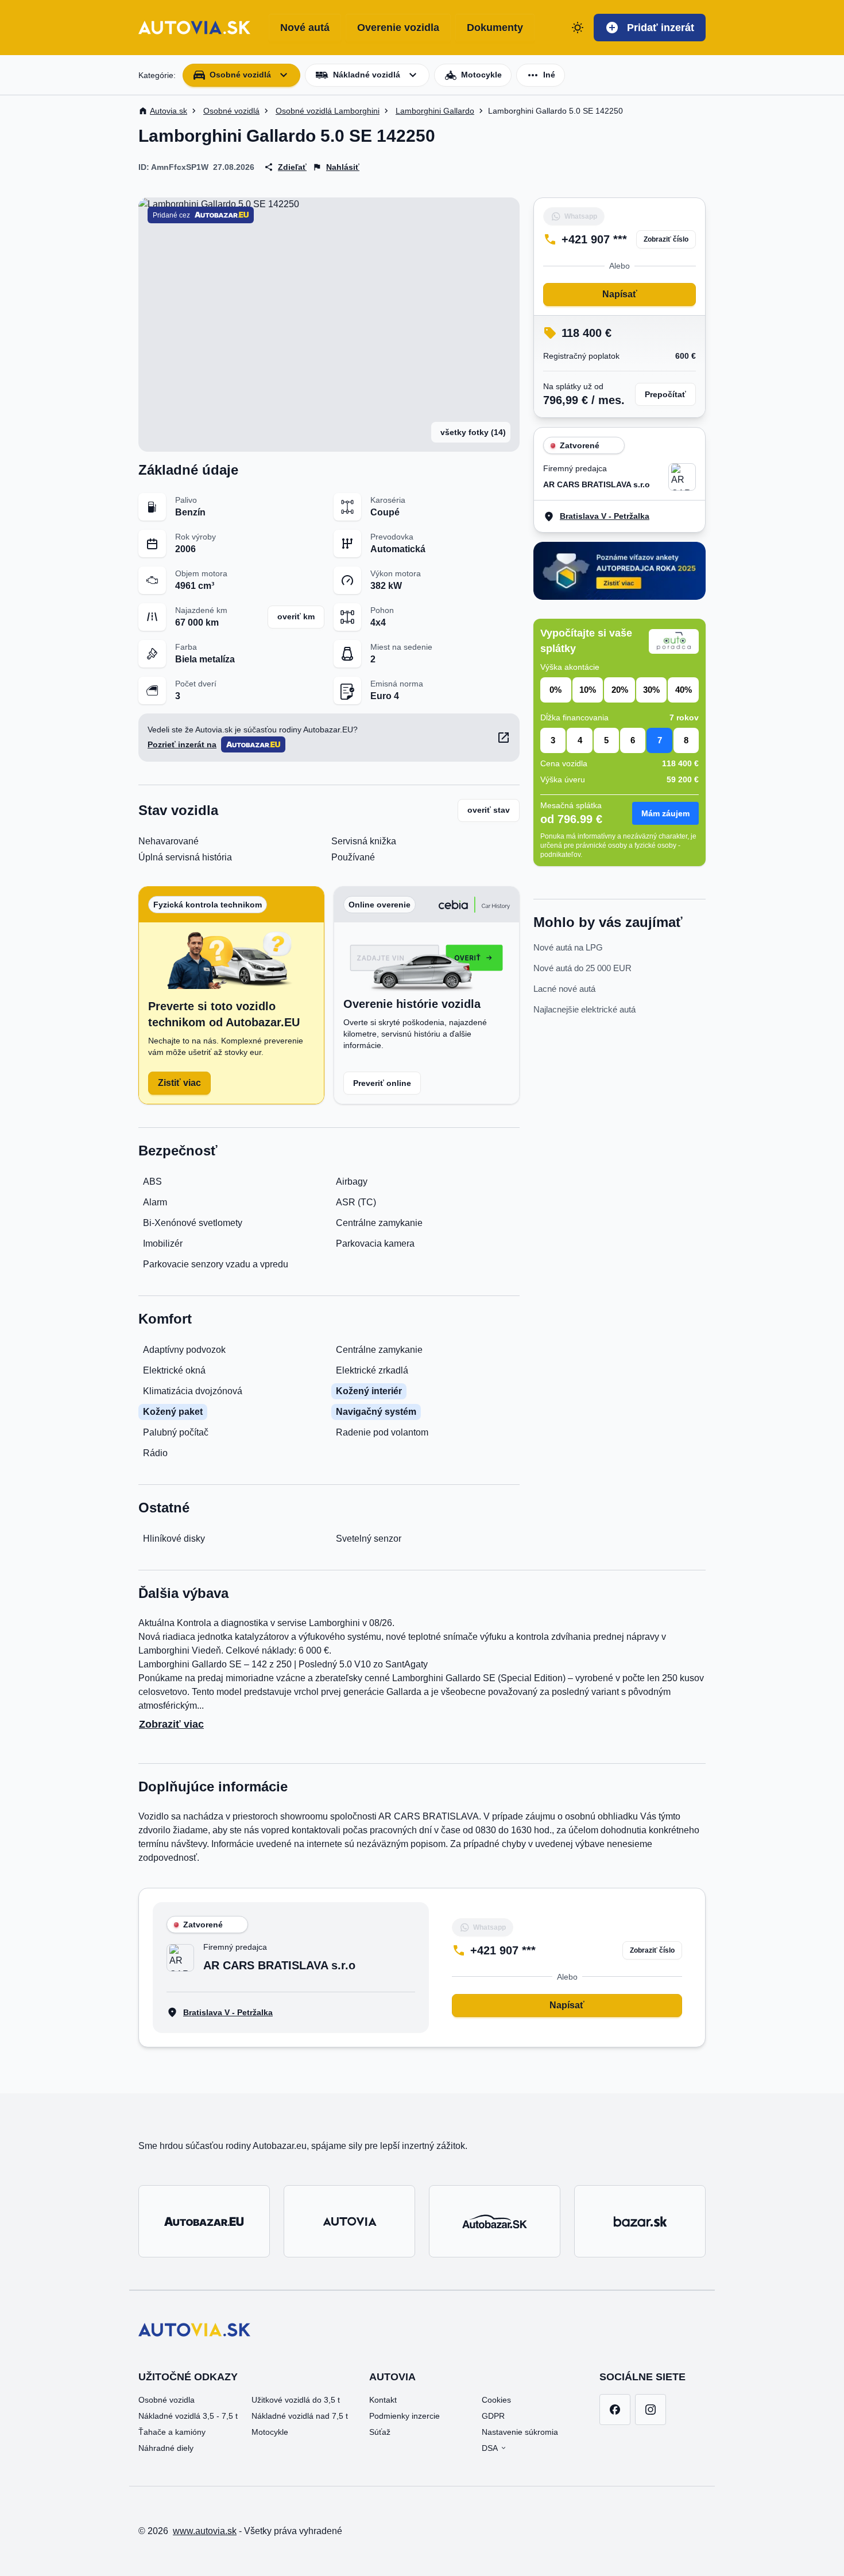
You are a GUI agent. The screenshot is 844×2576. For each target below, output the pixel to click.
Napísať (620, 294)
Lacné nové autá (564, 989)
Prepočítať (665, 394)
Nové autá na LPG (568, 947)
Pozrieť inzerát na (182, 744)
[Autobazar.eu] (204, 2221)
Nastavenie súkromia (520, 2432)
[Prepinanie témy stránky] (578, 28)
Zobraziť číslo (666, 239)
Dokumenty (495, 28)
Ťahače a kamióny (172, 2432)
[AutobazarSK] (495, 2221)
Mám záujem (665, 813)
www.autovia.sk (205, 2531)
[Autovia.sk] (349, 2221)
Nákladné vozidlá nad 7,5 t (300, 2416)
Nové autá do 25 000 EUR (582, 968)
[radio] (556, 690)
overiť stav (489, 810)
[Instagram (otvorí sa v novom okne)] (651, 2410)
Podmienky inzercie (404, 2416)
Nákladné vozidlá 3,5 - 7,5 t (188, 2416)
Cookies (496, 2400)
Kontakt (383, 2400)
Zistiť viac (179, 1083)
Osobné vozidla (167, 2400)
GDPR (493, 2416)
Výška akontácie (570, 667)
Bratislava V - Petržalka (605, 516)
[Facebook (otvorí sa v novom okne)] (615, 2410)
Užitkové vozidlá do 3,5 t (296, 2400)
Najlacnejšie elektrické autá (584, 1009)
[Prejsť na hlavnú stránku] (194, 28)
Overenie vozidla (398, 28)
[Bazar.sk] (640, 2221)
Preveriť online (382, 1083)
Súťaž (380, 2432)
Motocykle (270, 2432)
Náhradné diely (166, 2448)
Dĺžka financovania (574, 717)
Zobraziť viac (171, 1724)
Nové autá (305, 28)
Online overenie (380, 905)
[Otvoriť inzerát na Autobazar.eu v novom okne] (504, 738)
